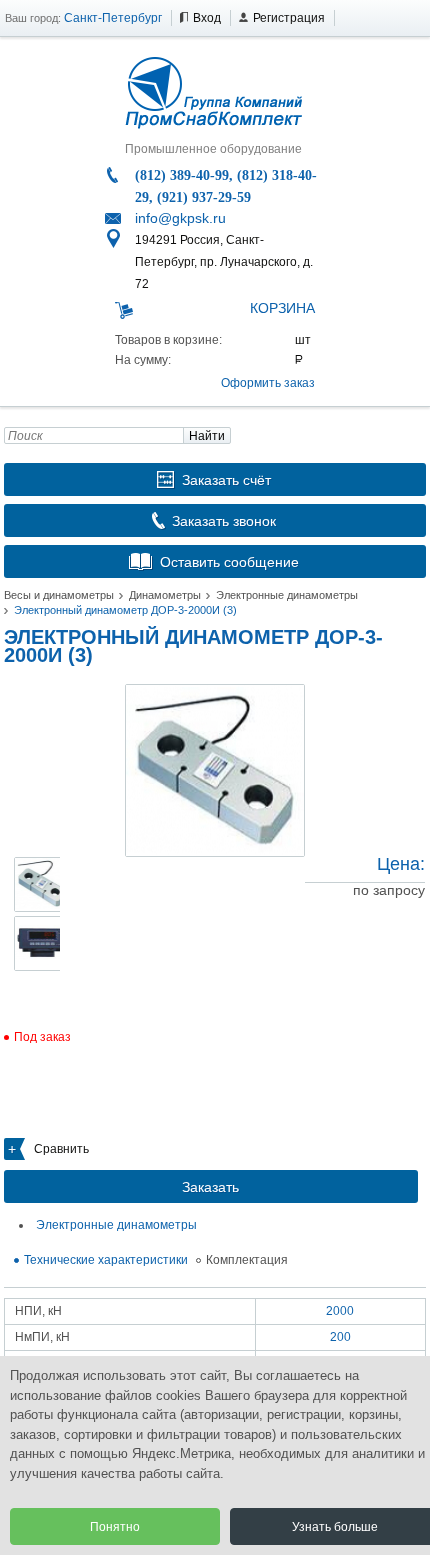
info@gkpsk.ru (180, 218)
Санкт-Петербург (113, 18)
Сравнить (61, 1149)
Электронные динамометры (287, 595)
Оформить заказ (268, 383)
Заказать (210, 1187)
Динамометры (165, 595)
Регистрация (289, 18)
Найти (207, 436)
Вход (207, 18)
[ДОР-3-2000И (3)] (215, 770)
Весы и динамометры (59, 595)
